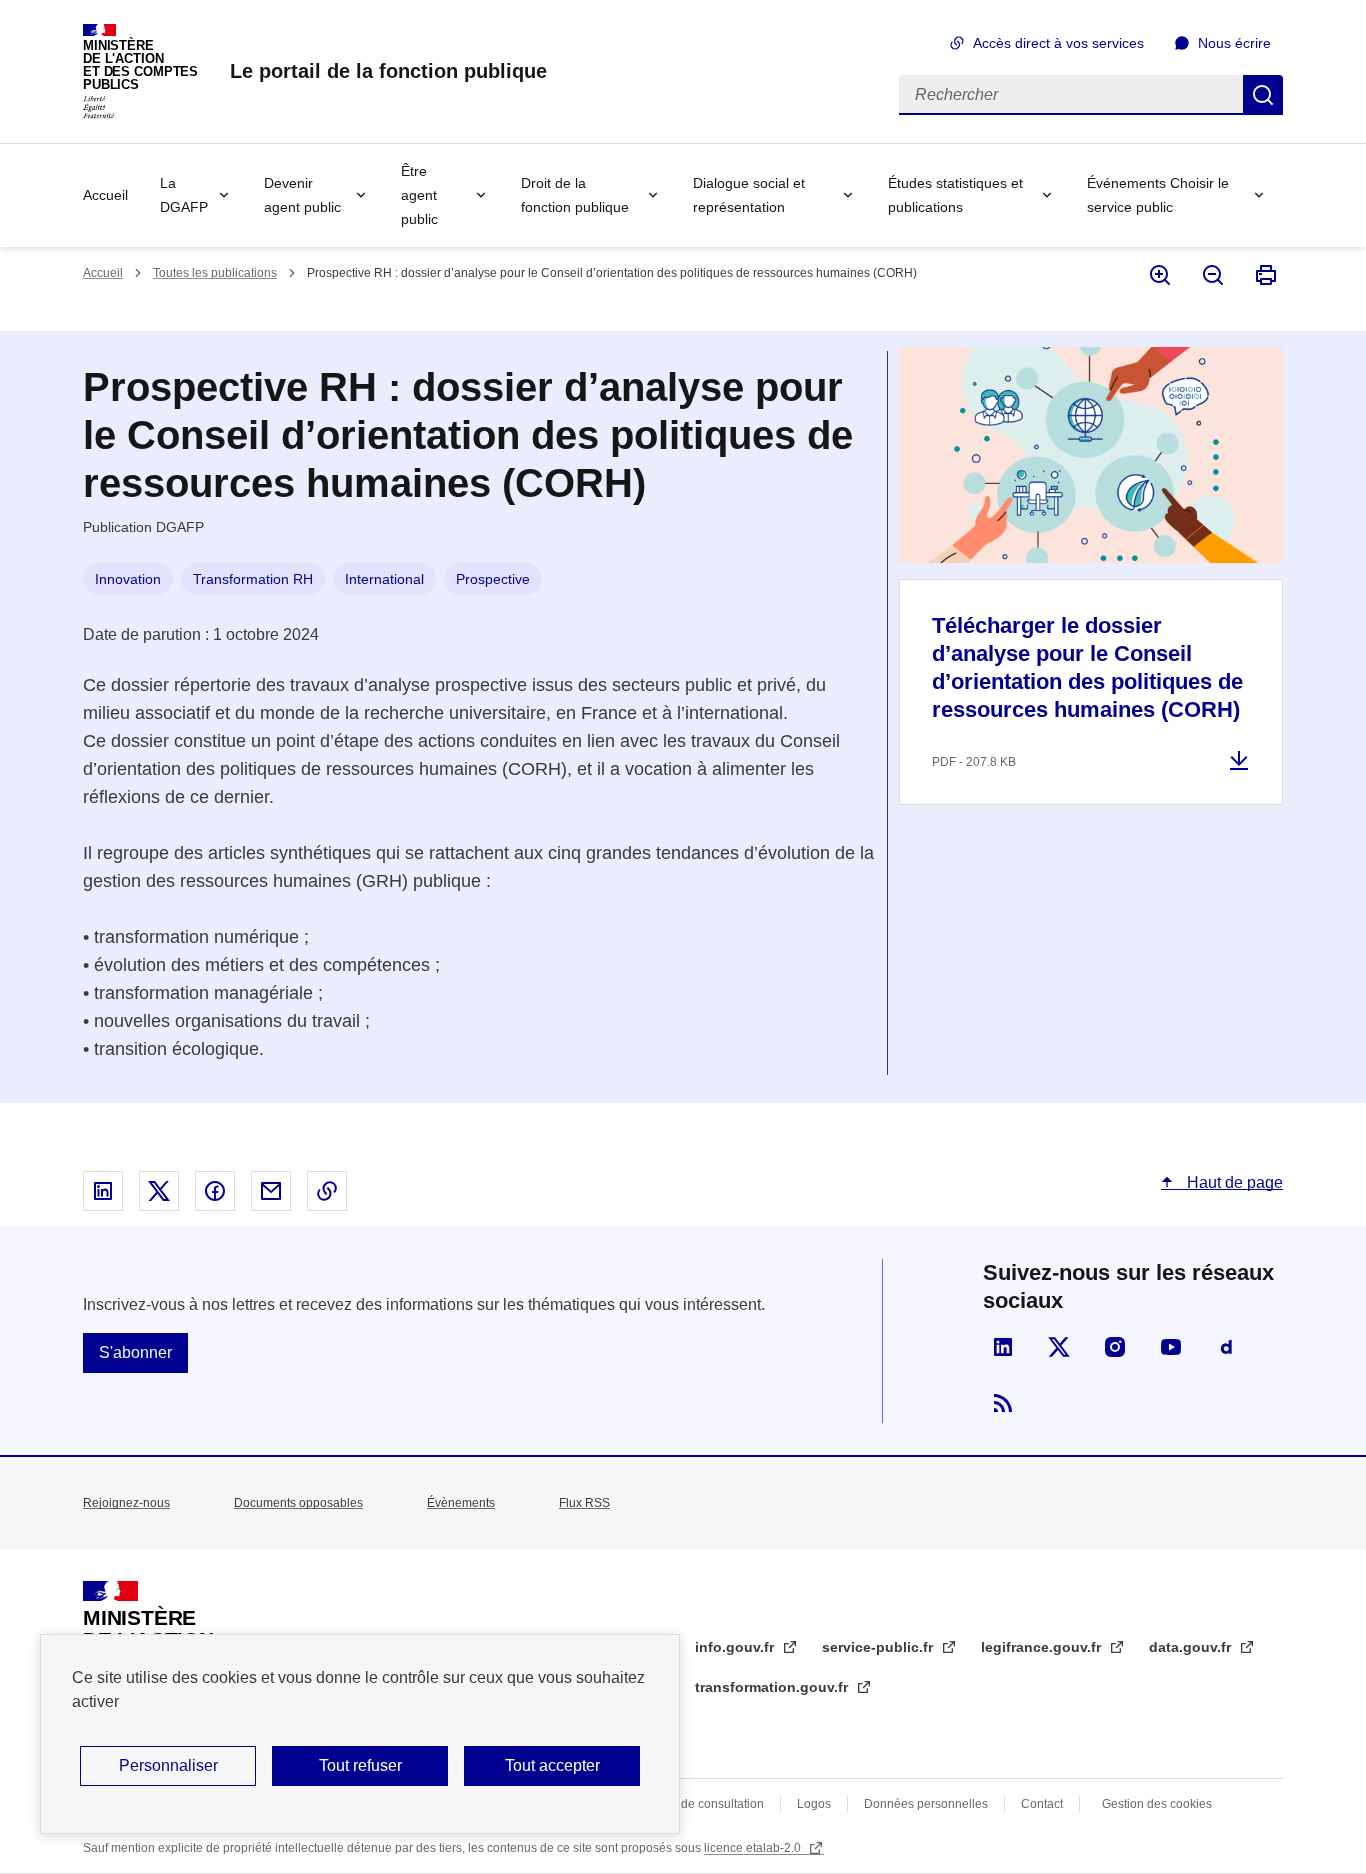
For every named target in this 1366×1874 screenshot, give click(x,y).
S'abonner (135, 1352)
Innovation (128, 579)
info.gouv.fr (736, 1647)
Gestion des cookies (1157, 1804)
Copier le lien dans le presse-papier (327, 1191)
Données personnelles (926, 1804)
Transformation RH (253, 579)
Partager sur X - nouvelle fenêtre (159, 1191)
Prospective (493, 579)
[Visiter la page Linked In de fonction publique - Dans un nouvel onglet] (1003, 1347)
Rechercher (1263, 95)
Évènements (461, 1503)
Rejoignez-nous (126, 1503)
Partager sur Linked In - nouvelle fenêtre (103, 1191)
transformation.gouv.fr (773, 1687)
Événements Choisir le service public (1158, 195)
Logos (814, 1804)
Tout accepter (552, 1765)
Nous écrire (1234, 43)
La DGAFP (184, 195)
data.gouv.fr (1192, 1647)
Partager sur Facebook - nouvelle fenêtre (215, 1191)
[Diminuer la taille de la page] (1211, 275)
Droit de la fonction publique (575, 195)
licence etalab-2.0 (754, 1848)
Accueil (105, 195)
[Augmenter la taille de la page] (1158, 275)
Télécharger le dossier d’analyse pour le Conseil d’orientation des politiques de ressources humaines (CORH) (1087, 667)
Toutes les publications (215, 273)
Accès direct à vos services (1058, 43)
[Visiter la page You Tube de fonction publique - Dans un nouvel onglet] (1171, 1347)
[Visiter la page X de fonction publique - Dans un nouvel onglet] (1059, 1347)
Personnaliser (168, 1765)
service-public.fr (879, 1647)
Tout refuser (360, 1765)
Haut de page (1233, 1182)
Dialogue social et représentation (749, 195)
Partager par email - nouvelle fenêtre (271, 1191)
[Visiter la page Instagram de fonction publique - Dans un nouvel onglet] (1115, 1347)
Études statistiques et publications (955, 195)
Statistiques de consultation (689, 1804)
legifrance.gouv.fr (1043, 1647)
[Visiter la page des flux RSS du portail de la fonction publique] (1003, 1403)
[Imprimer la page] (1264, 275)
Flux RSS (584, 1503)
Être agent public (419, 195)
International (384, 579)
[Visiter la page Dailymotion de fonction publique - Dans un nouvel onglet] (1227, 1347)
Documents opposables (298, 1503)
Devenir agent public (302, 195)
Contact (1042, 1804)
